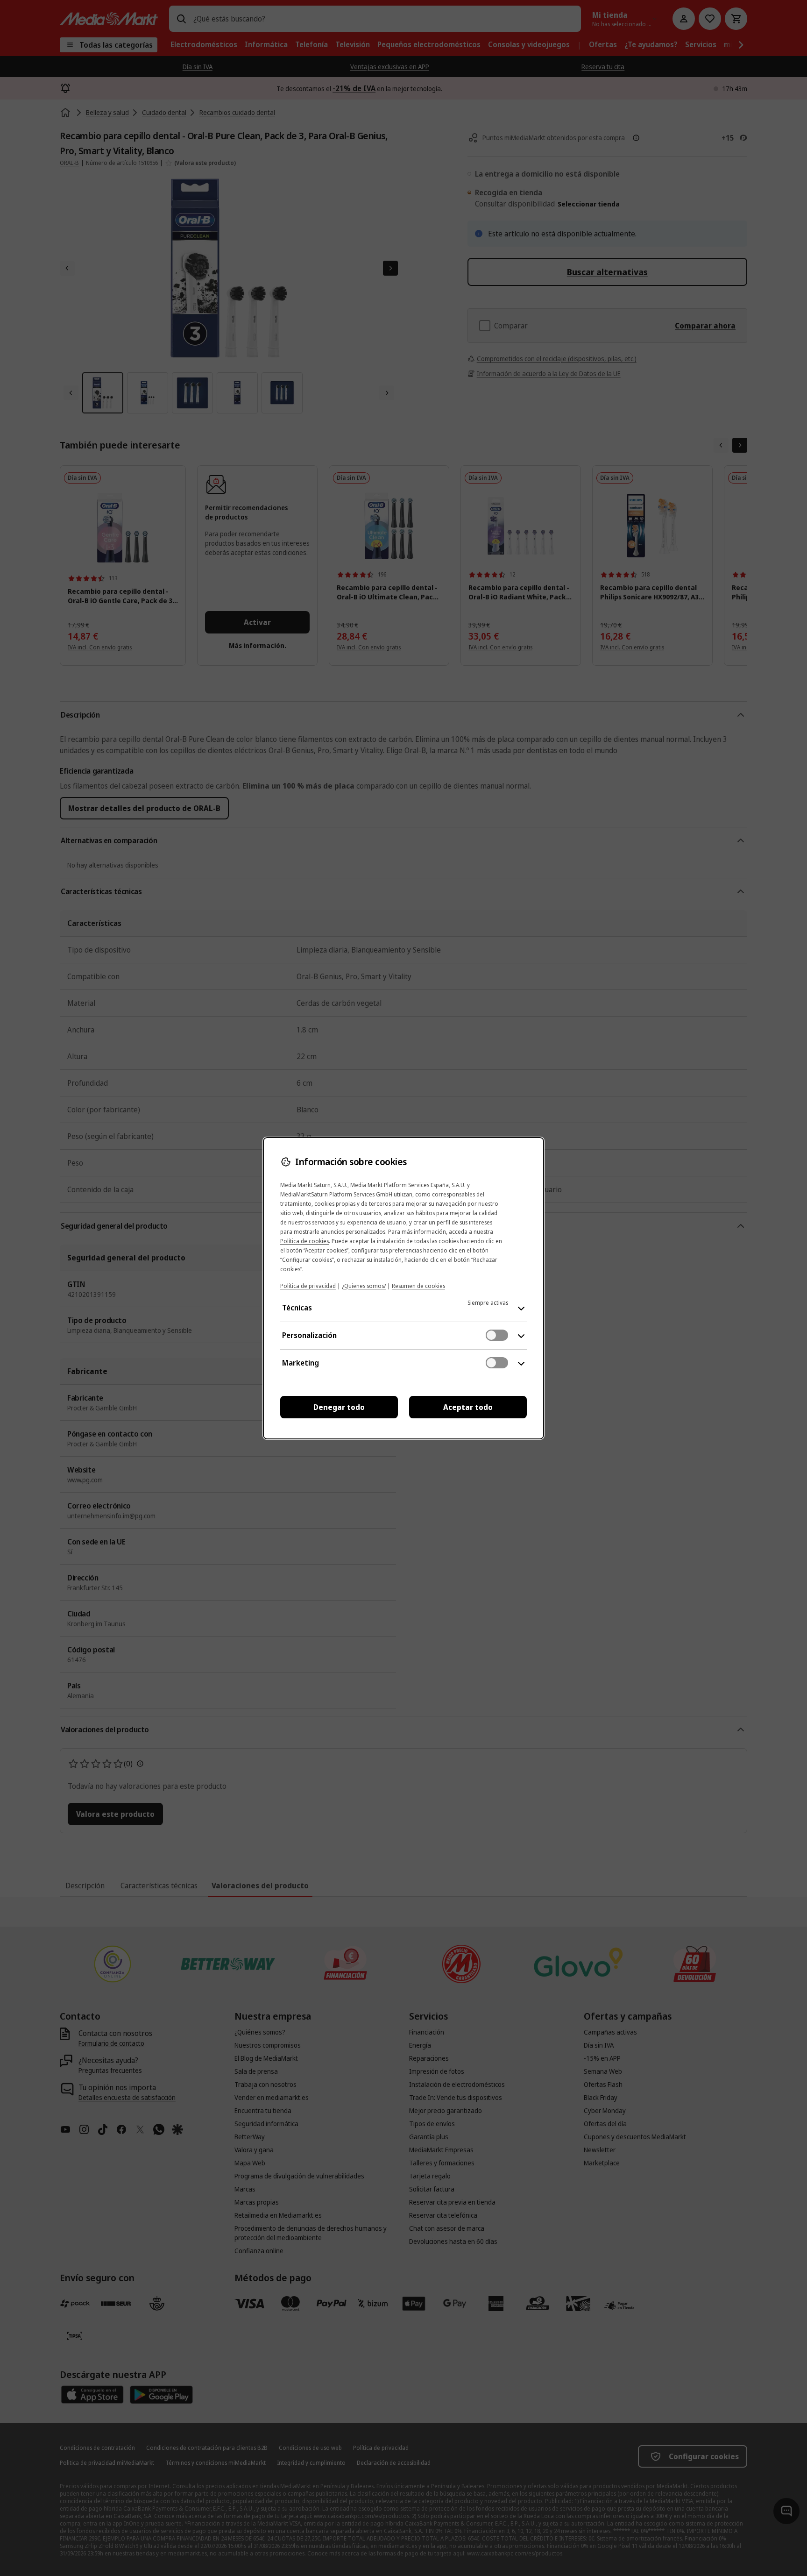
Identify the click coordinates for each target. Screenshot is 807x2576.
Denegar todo (339, 1407)
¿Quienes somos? (364, 1286)
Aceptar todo (468, 1407)
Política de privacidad (308, 1286)
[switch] (497, 1335)
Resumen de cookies (418, 1286)
